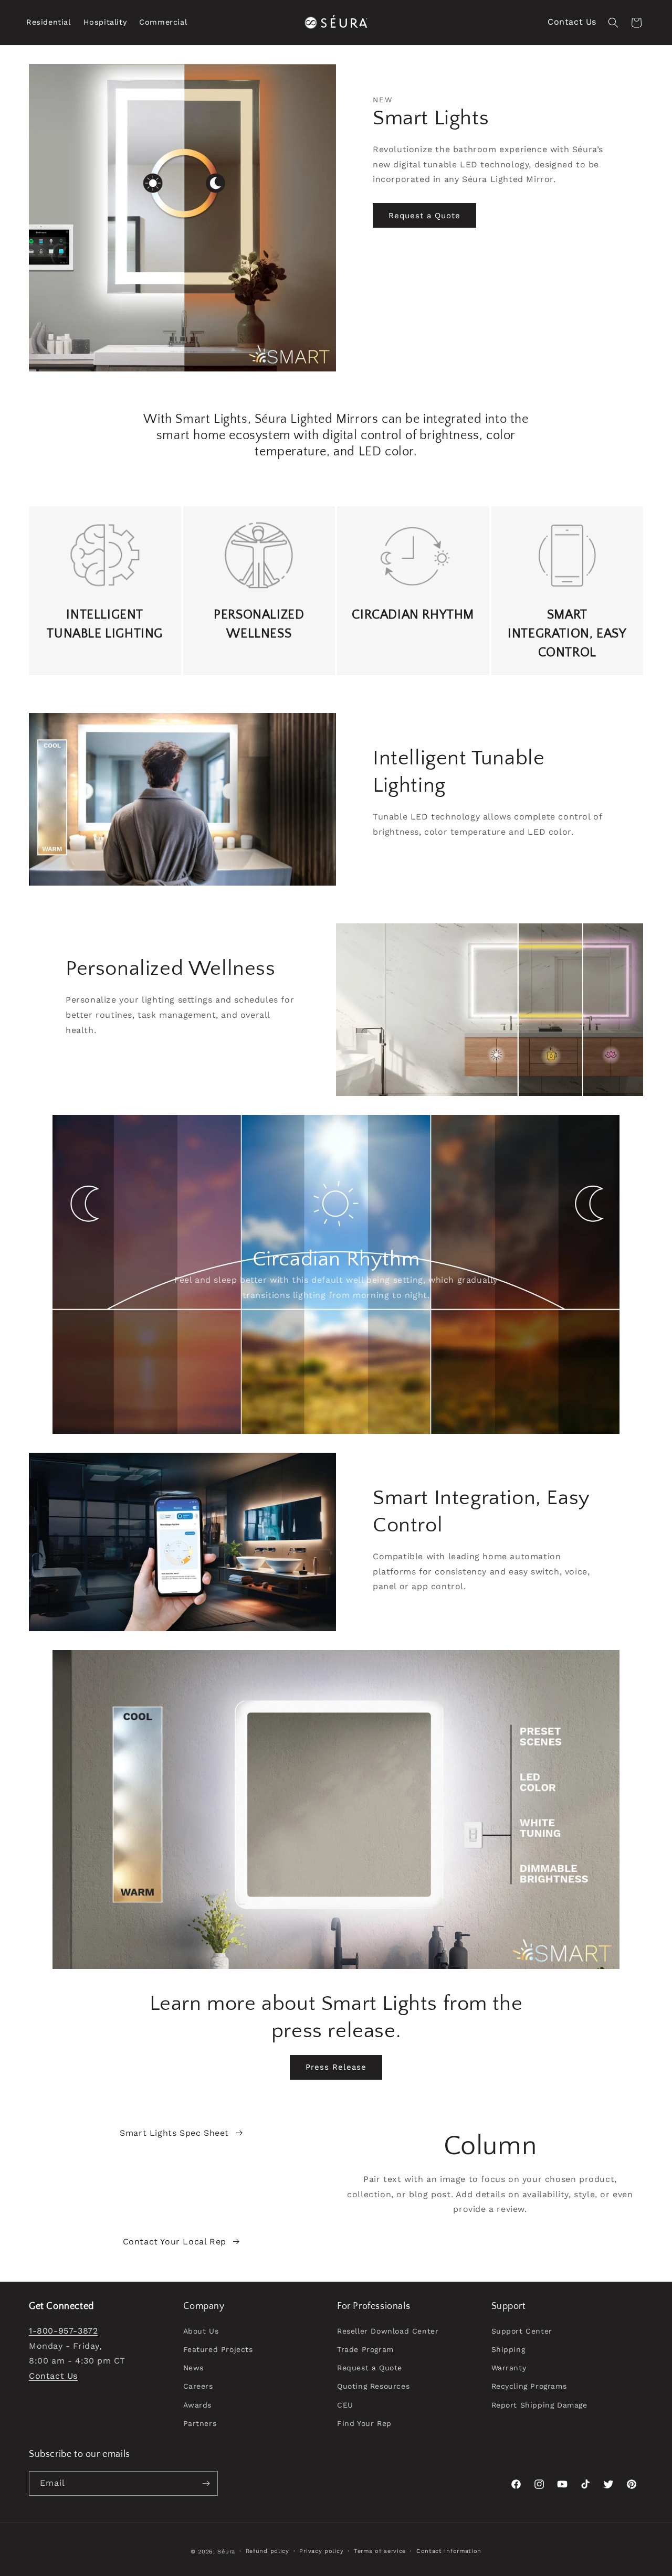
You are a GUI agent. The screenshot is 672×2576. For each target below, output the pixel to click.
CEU (345, 2405)
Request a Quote (424, 216)
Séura (226, 2552)
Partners (200, 2423)
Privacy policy (321, 2551)
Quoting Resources (373, 2386)
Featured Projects (218, 2349)
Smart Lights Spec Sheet (174, 2133)
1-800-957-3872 (63, 2331)
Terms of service (380, 2551)
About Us (201, 2331)
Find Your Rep (364, 2423)
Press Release (336, 2067)
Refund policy (267, 2551)
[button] (49, 22)
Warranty (509, 2368)
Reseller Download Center (388, 2331)
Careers (198, 2386)
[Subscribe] (206, 2483)
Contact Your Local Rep (175, 2242)
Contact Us (572, 22)
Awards (198, 2405)
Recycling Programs (529, 2386)
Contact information (449, 2551)
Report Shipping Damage (539, 2405)
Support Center (522, 2331)
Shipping (508, 2349)
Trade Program (365, 2349)
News (193, 2368)
